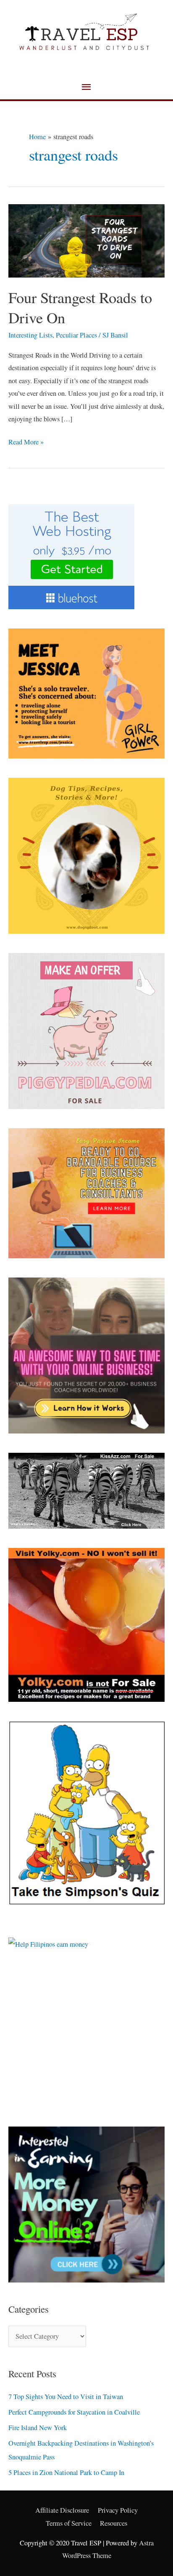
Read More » (26, 441)
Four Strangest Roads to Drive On (80, 307)
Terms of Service (69, 2523)
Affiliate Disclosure (62, 2510)
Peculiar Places (76, 335)
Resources (114, 2523)
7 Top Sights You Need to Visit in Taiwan (66, 2397)
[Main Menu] (86, 87)
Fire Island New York (38, 2428)
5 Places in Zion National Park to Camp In (66, 2472)
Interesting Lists (30, 335)
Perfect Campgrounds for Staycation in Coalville (74, 2412)
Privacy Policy (118, 2510)
